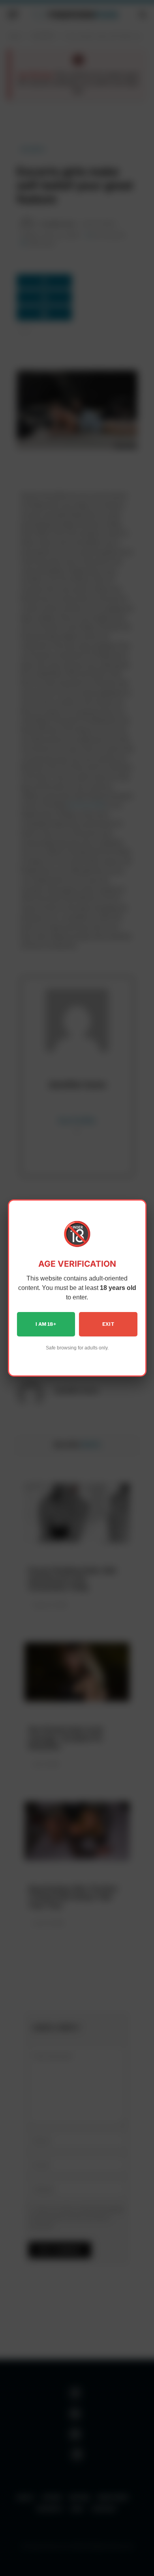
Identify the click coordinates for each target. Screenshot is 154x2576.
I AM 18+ (46, 1324)
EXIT (108, 1324)
